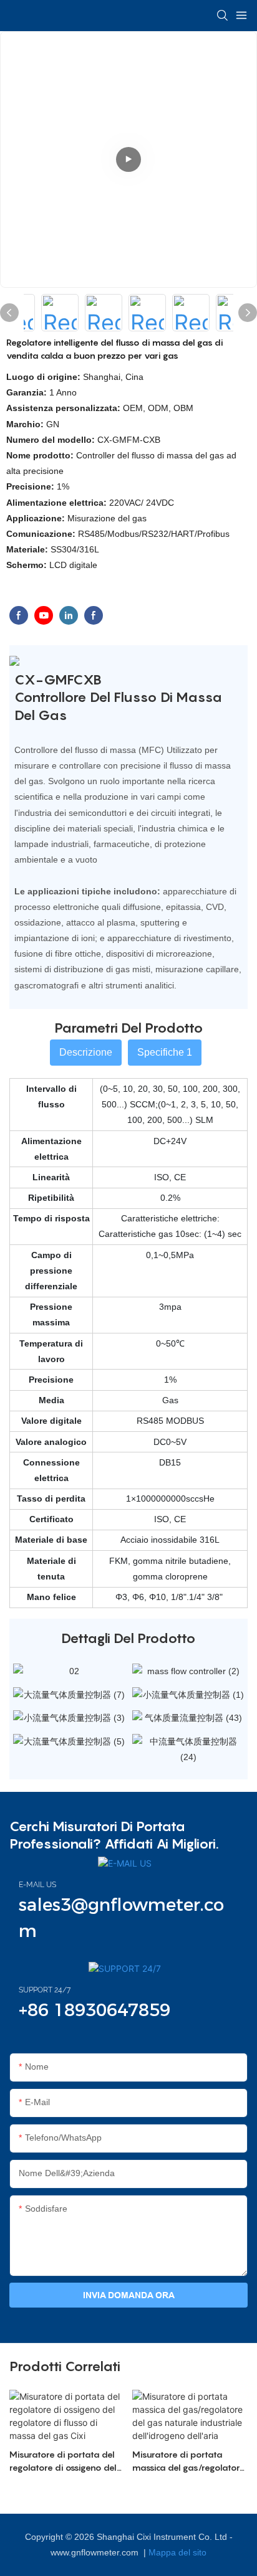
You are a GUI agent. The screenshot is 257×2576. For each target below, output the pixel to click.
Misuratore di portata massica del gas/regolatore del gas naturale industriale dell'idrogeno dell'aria (189, 2461)
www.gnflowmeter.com (96, 2552)
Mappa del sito (177, 2552)
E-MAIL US (37, 1885)
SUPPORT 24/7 (45, 1990)
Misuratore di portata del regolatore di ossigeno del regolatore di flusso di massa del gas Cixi (63, 2461)
